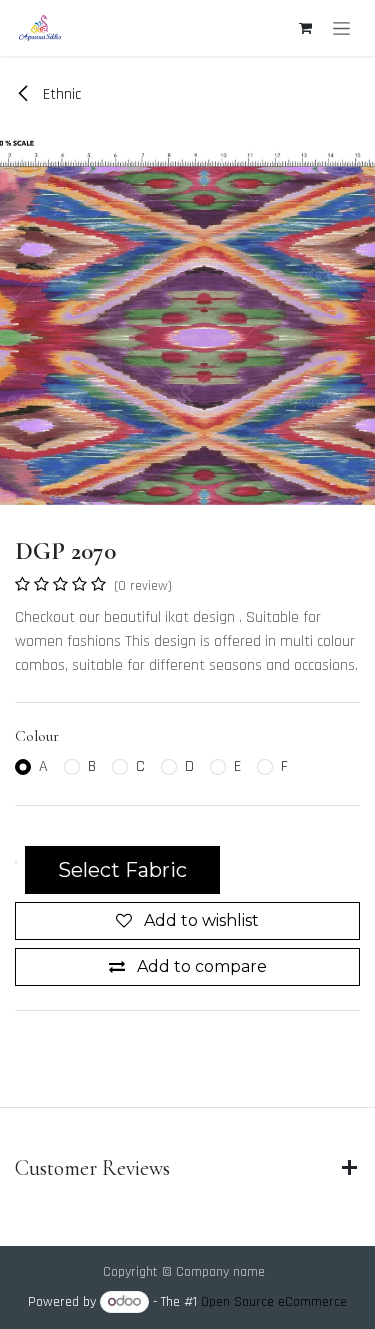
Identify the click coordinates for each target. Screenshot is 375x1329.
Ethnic (60, 94)
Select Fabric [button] (122, 870)
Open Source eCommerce (274, 1302)
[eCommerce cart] (305, 28)
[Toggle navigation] (341, 28)
